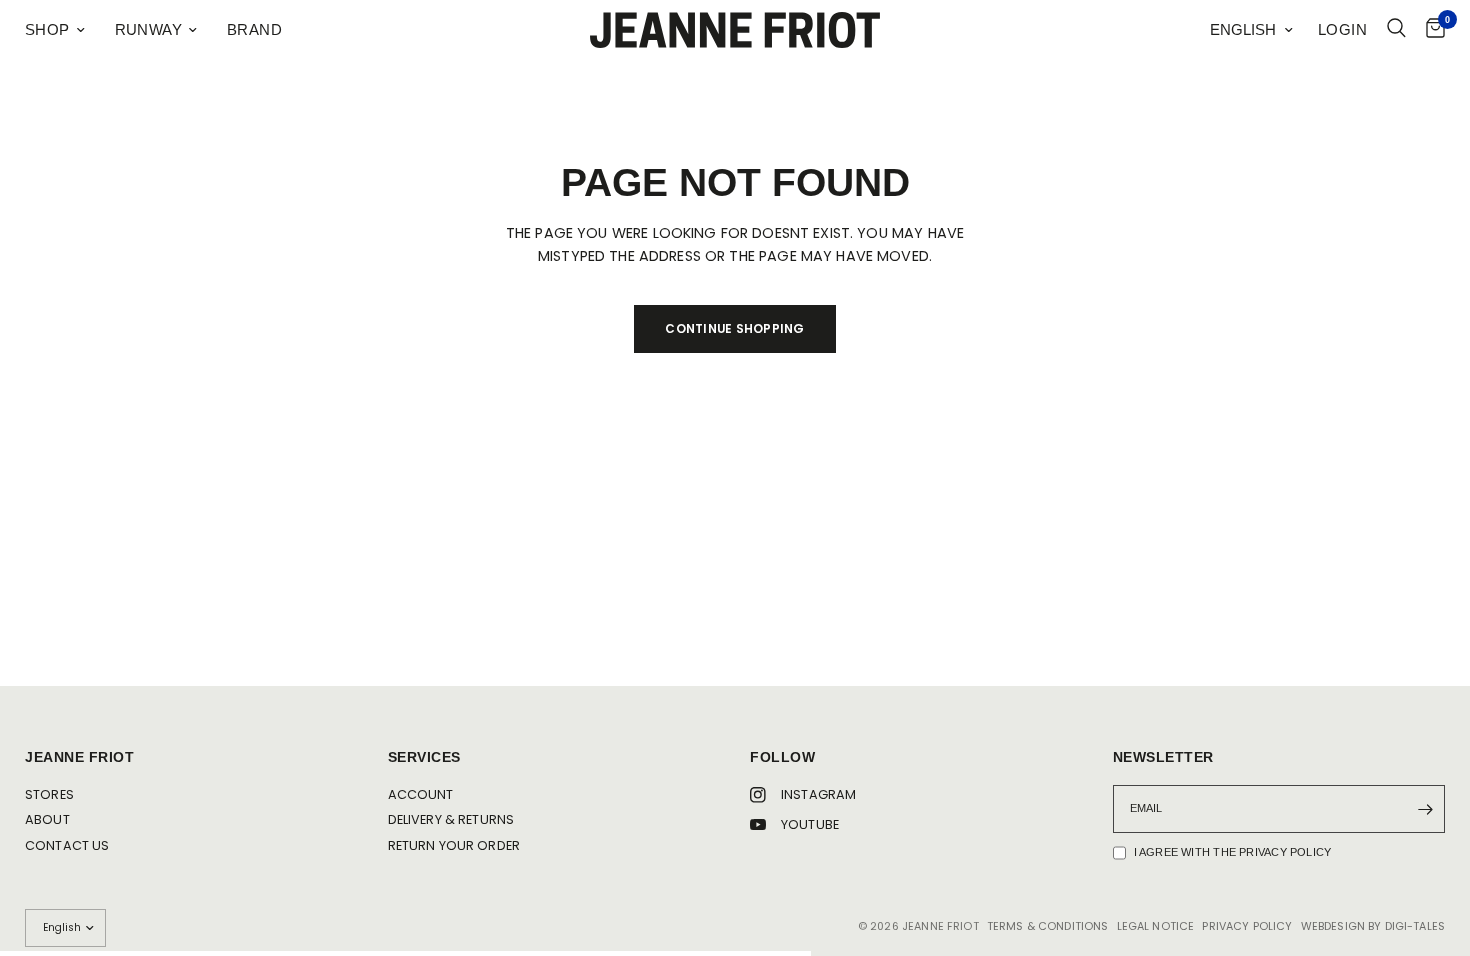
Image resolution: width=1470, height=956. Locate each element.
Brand (254, 29)
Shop (47, 29)
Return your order (454, 845)
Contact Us (67, 845)
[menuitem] (62, 30)
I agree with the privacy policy (1233, 852)
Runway (148, 29)
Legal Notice (1156, 926)
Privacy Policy (1247, 926)
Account (421, 794)
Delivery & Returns (451, 819)
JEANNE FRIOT (80, 758)
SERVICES (424, 758)
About (47, 819)
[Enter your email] (1425, 809)
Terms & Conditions (1048, 926)
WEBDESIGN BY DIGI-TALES (1373, 926)
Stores (49, 794)
